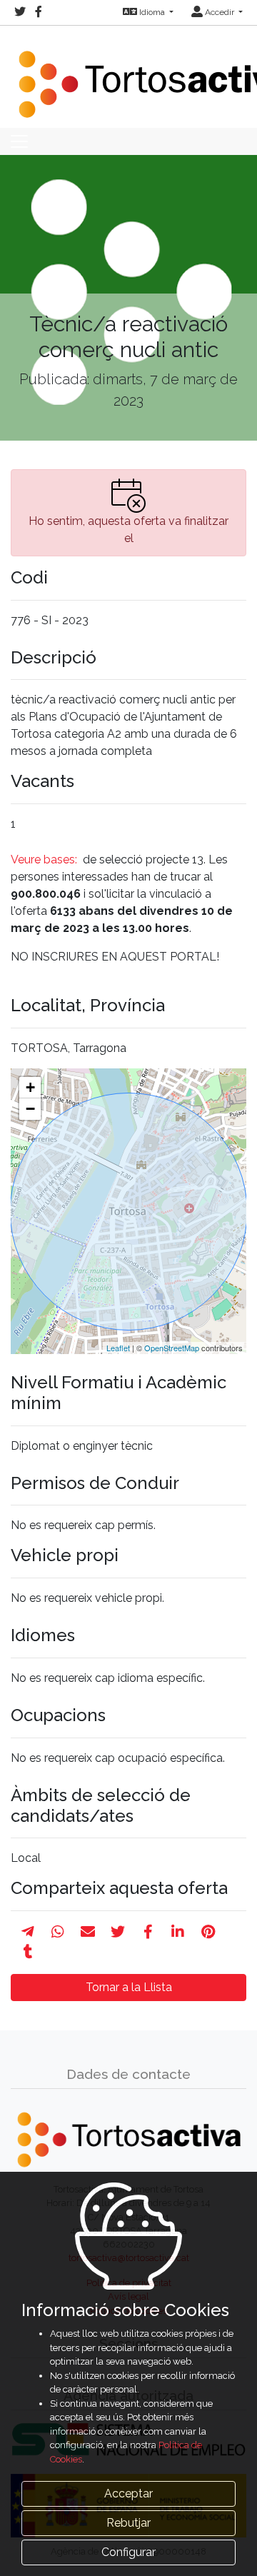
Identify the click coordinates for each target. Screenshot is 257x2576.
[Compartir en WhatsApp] (58, 1932)
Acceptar (128, 2494)
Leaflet (118, 1348)
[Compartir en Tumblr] (28, 1952)
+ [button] (30, 1087)
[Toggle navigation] (19, 141)
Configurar (128, 2552)
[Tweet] (118, 1932)
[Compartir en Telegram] (28, 1932)
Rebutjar (128, 2523)
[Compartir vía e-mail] (88, 1932)
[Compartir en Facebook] (148, 1932)
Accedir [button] (220, 12)
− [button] (30, 1109)
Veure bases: (45, 859)
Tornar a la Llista (129, 1987)
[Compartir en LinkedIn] (178, 1932)
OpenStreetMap (172, 1348)
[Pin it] (208, 1932)
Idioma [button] (152, 12)
